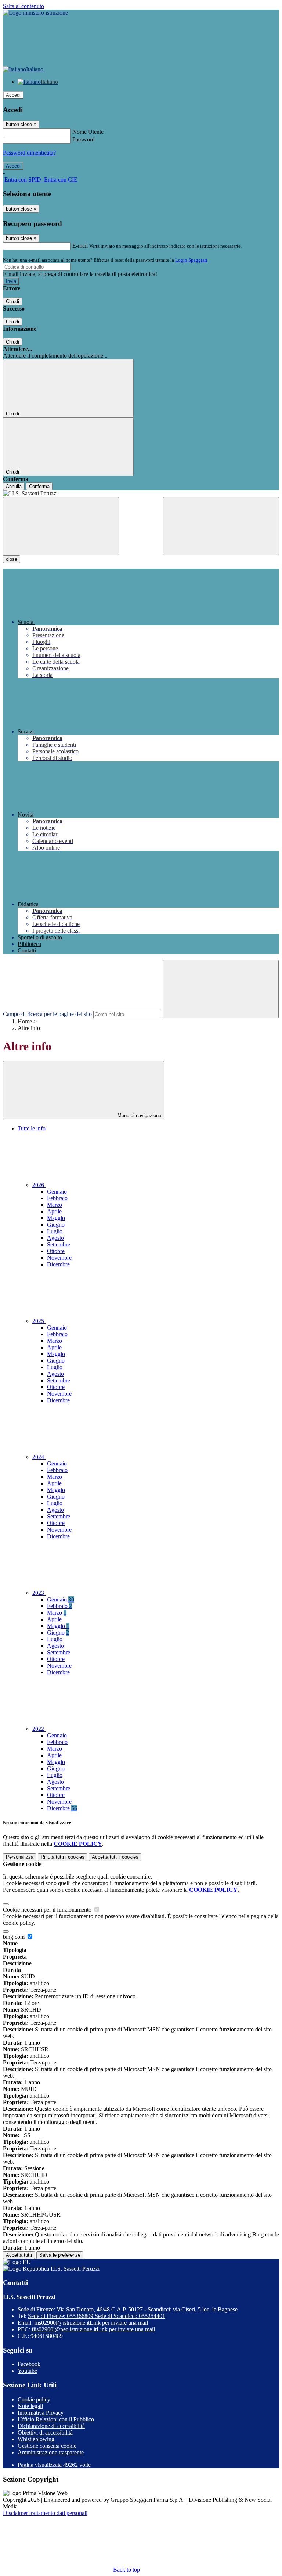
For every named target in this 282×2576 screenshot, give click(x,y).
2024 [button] (39, 1457)
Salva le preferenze (60, 2255)
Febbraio (57, 1198)
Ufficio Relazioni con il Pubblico (56, 2419)
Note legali (30, 2406)
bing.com (15, 1937)
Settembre (59, 1244)
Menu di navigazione (139, 1115)
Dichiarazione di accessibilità (51, 2426)
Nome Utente (88, 132)
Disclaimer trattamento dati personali (45, 2513)
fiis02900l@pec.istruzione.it (93, 2329)
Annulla (14, 486)
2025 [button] (39, 1321)
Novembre (59, 1258)
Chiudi (12, 302)
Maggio (56, 1218)
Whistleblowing (36, 2439)
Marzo (55, 1205)
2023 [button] (39, 1593)
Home (25, 1021)
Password (84, 139)
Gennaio (57, 1192)
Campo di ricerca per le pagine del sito (47, 1014)
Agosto (55, 1238)
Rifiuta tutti (63, 1857)
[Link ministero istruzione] (35, 13)
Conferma (39, 486)
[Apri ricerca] (221, 526)
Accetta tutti (115, 1857)
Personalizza (20, 1857)
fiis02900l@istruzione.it (91, 2323)
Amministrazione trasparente (51, 2452)
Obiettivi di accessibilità (45, 2433)
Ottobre (56, 1251)
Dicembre (58, 1264)
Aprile (54, 1211)
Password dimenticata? (29, 153)
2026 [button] (39, 1185)
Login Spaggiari (191, 260)
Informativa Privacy (41, 2413)
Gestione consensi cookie (47, 2446)
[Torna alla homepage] (141, 494)
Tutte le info (32, 1128)
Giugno (56, 1225)
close (12, 559)
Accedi (13, 95)
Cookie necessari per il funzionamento (48, 1910)
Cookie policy (34, 2399)
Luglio (55, 1231)
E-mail (80, 246)
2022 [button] (39, 1729)
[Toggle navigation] (61, 526)
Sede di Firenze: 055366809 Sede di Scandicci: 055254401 (97, 2316)
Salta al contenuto (23, 6)
